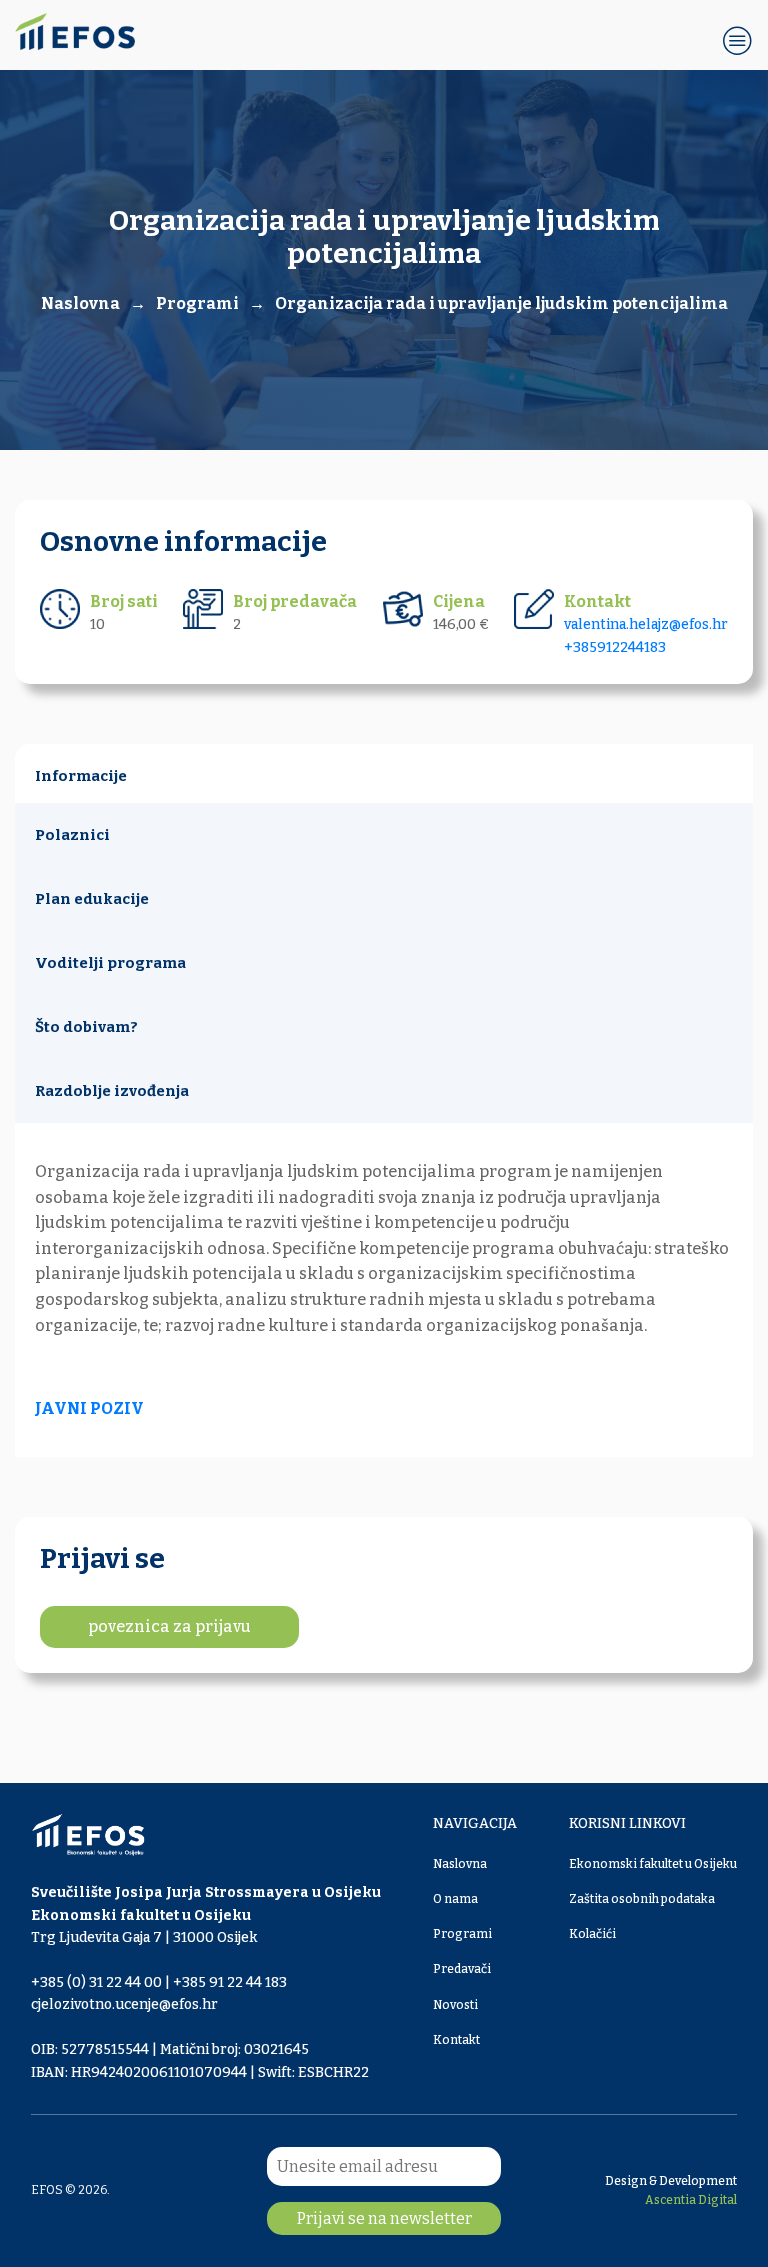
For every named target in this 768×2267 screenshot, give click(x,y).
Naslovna (460, 1864)
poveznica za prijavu (169, 1626)
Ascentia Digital (691, 2200)
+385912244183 (615, 647)
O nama (455, 1899)
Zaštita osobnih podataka (642, 1899)
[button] (738, 40)
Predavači (462, 1969)
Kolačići (592, 1934)
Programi (197, 303)
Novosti (455, 2005)
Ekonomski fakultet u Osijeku (653, 1864)
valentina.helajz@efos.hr (646, 624)
